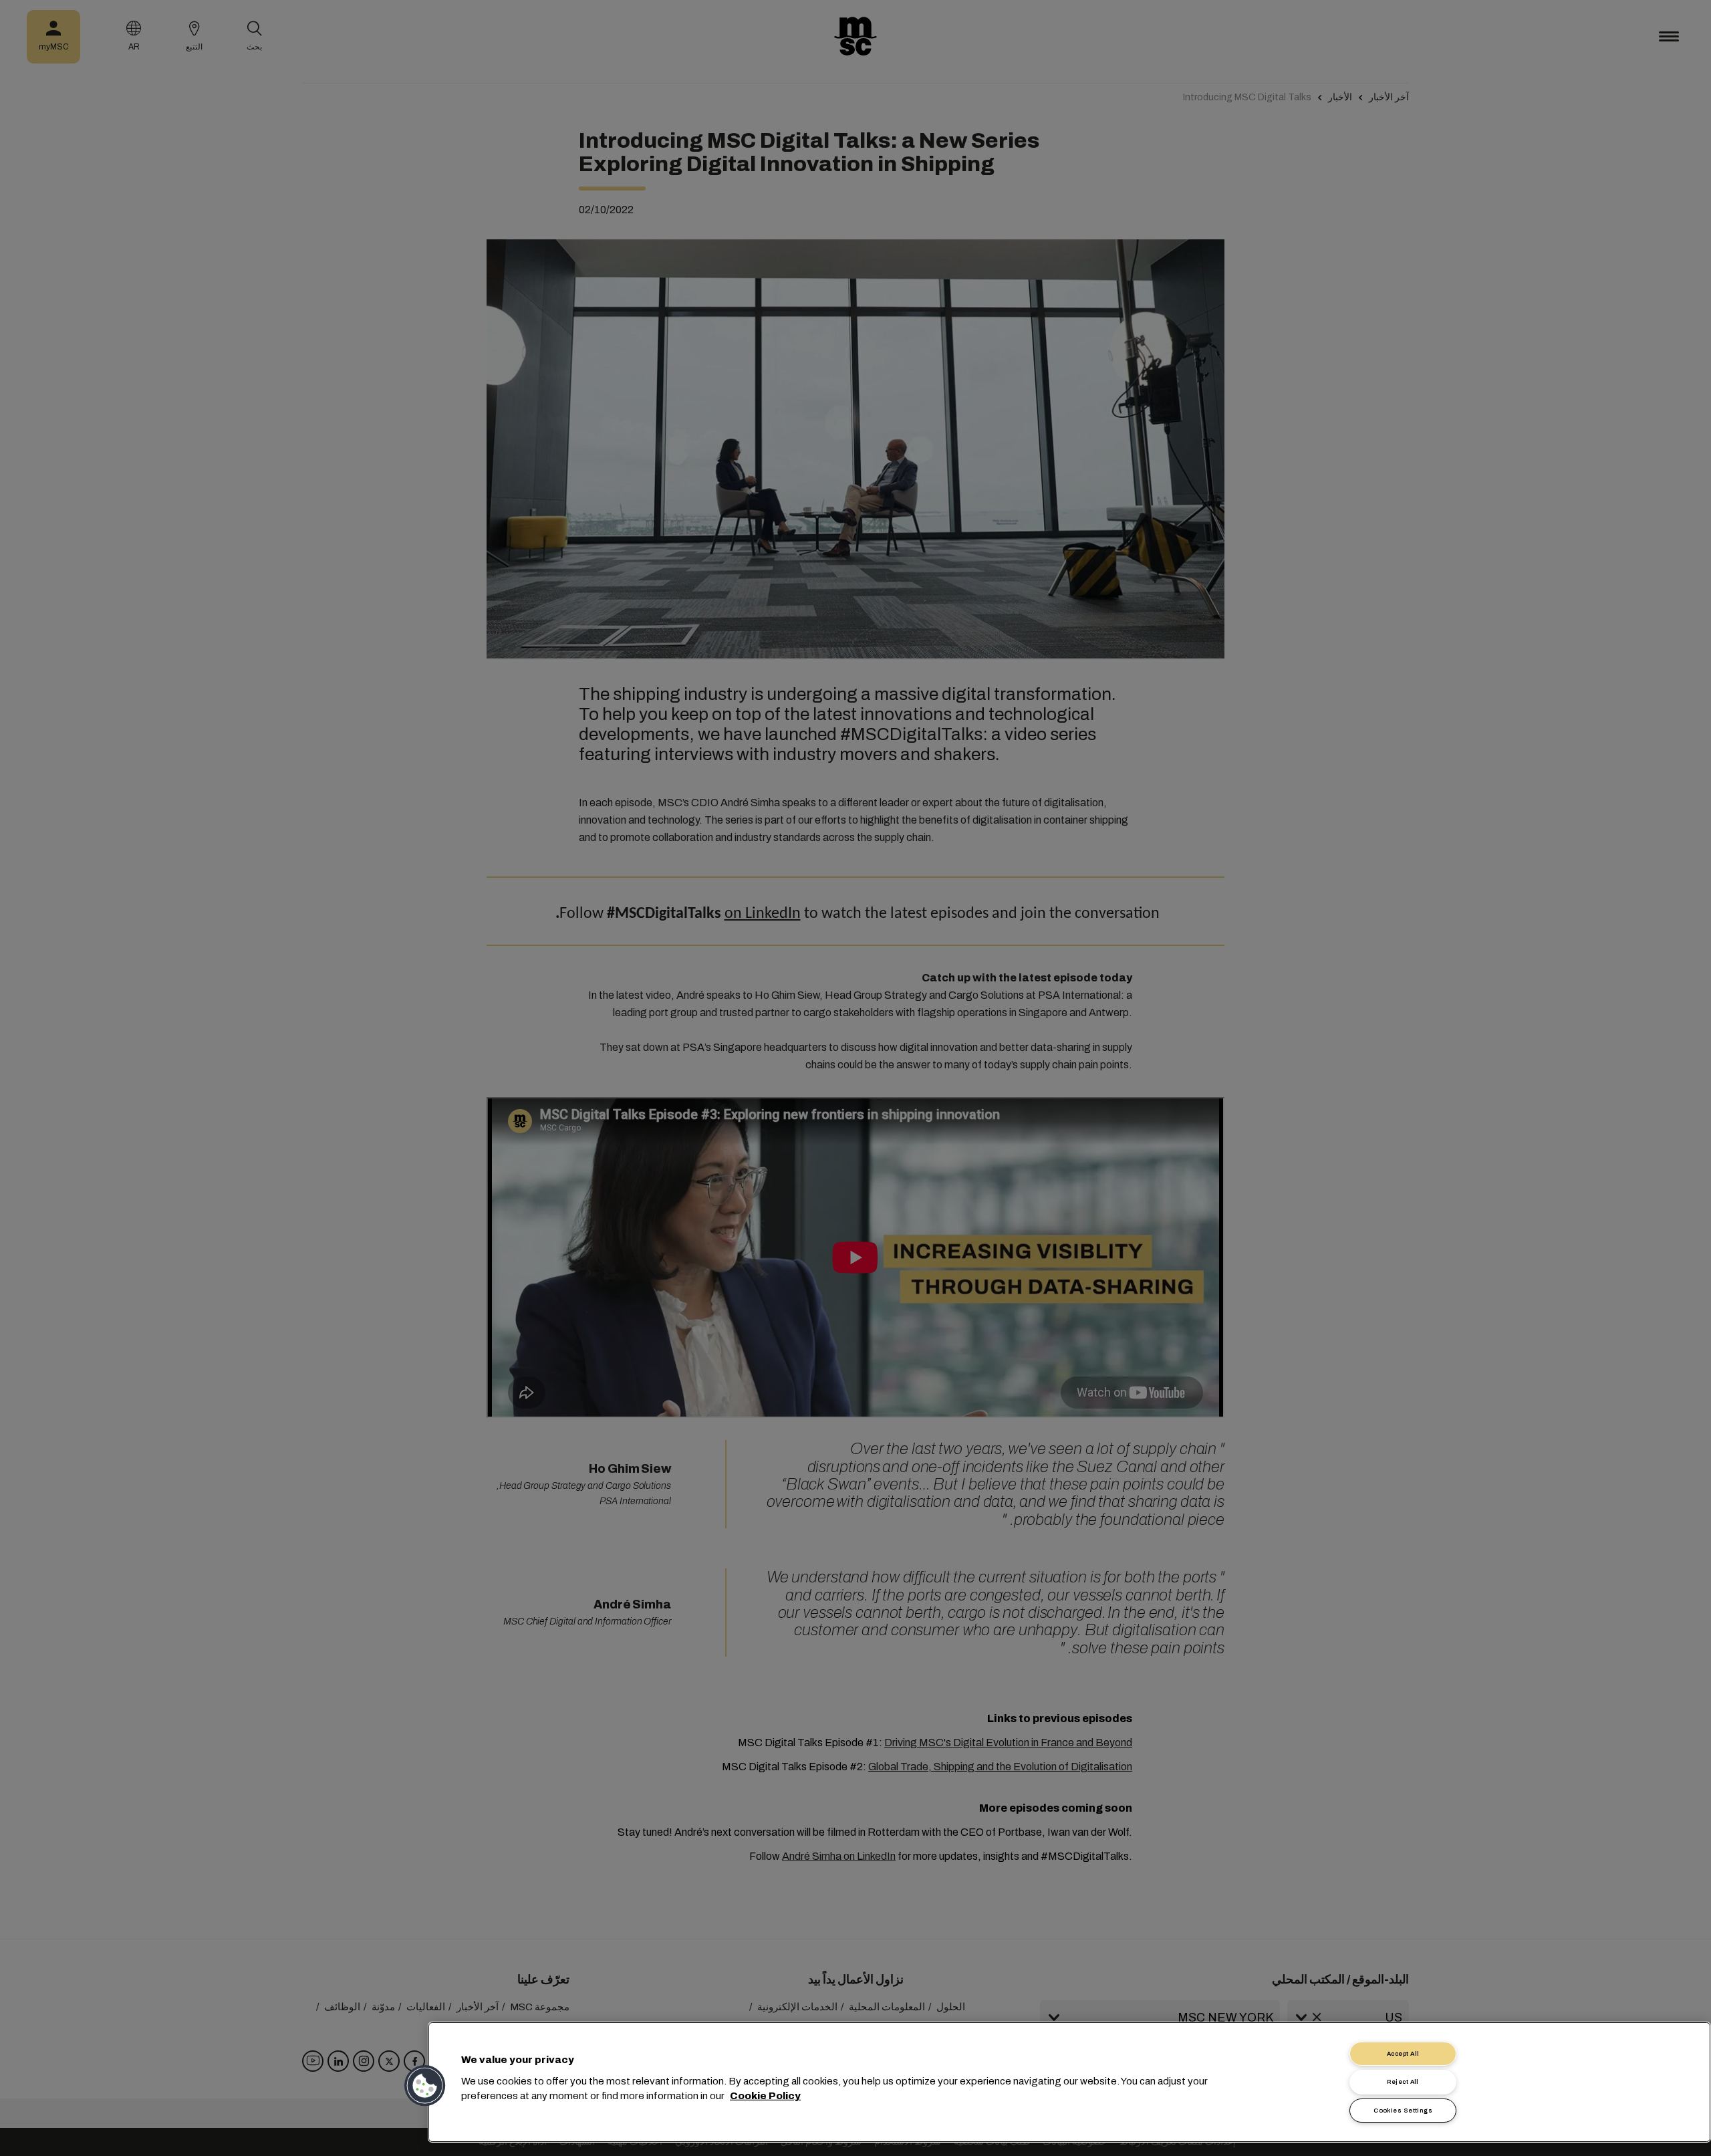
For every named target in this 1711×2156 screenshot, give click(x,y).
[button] (426, 2086)
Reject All (1403, 2082)
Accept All (1403, 2054)
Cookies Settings (1403, 2111)
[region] (1069, 2082)
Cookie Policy (765, 2096)
